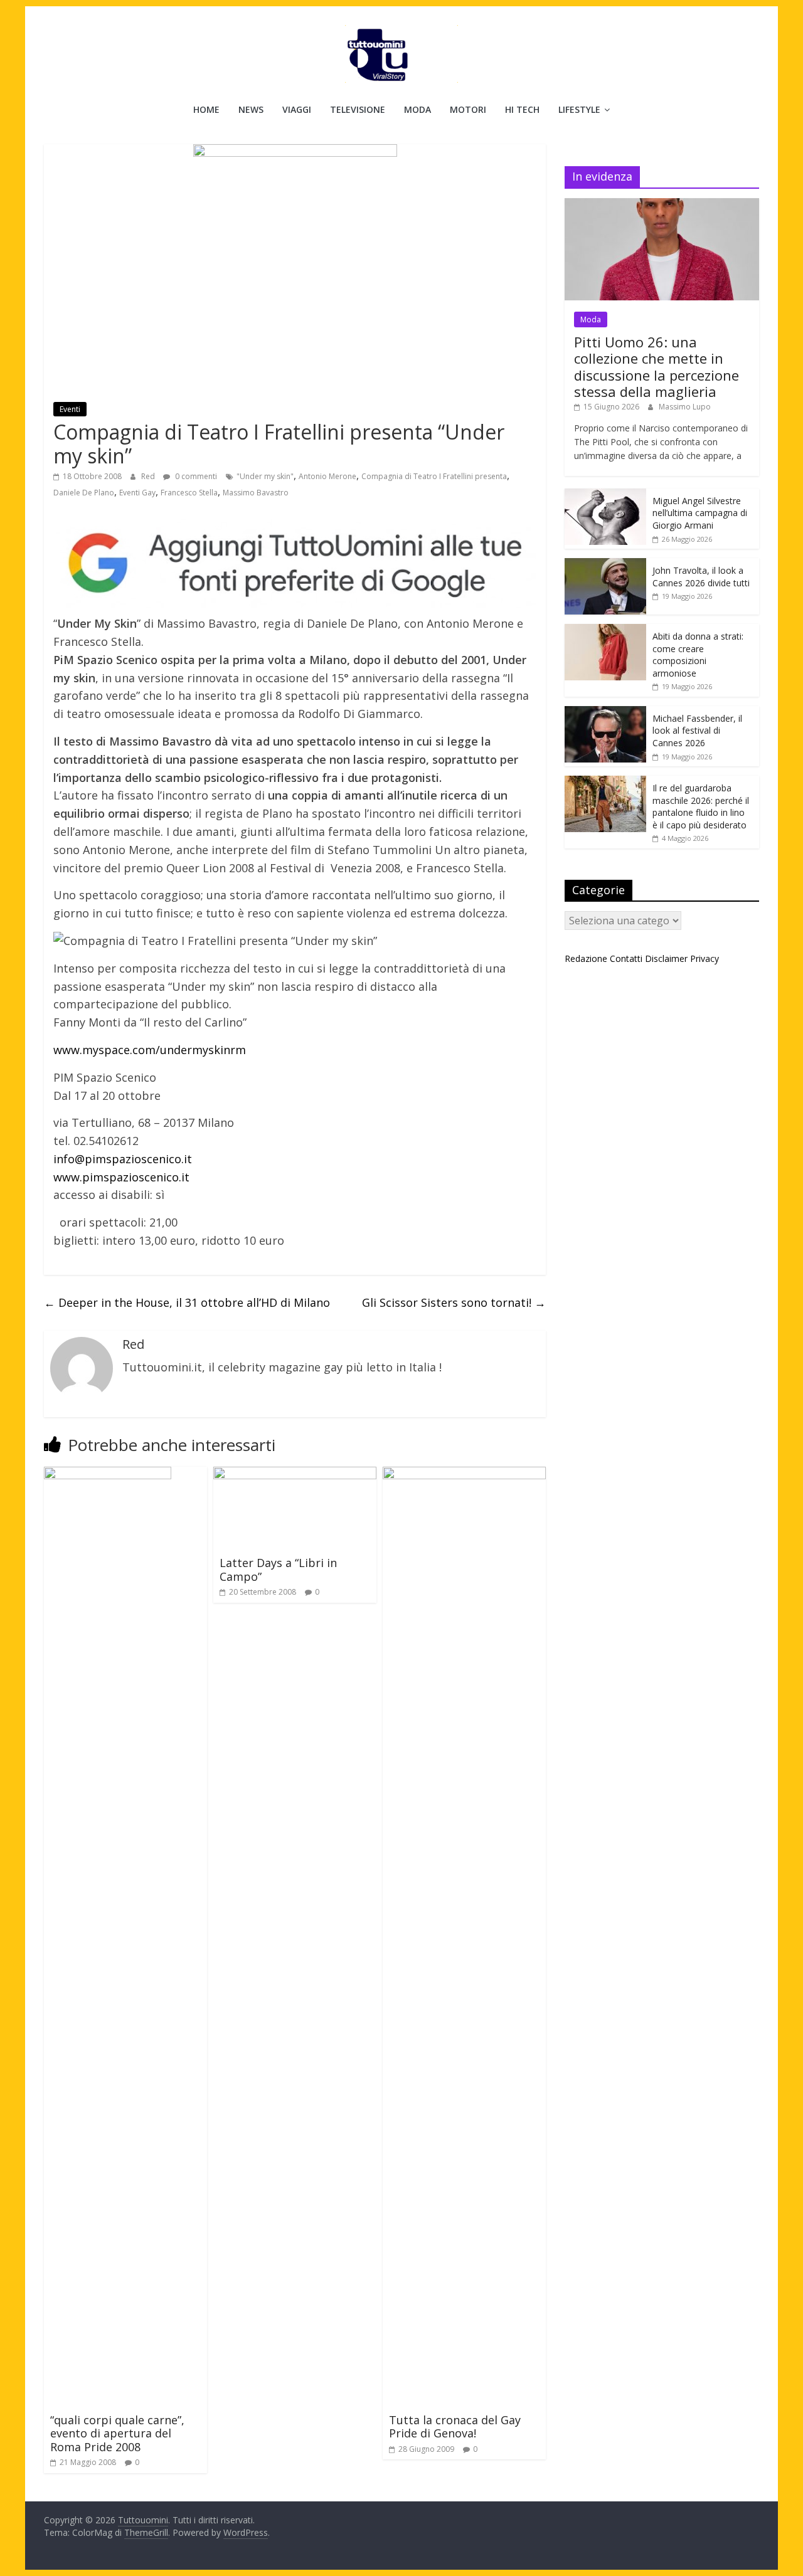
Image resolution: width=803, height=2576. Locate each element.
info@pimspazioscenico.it (123, 1159)
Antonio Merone (327, 476)
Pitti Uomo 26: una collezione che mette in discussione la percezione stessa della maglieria (657, 367)
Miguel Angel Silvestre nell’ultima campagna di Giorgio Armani (700, 513)
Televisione (358, 109)
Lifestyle (579, 109)
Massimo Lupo (685, 407)
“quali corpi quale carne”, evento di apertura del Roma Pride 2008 (117, 2433)
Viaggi (297, 109)
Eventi (70, 409)
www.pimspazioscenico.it (121, 1177)
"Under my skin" (265, 476)
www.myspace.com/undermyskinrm (150, 1050)
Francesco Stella (189, 493)
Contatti (626, 958)
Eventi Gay (137, 493)
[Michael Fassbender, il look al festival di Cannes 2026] (605, 713)
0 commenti (195, 476)
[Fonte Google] (295, 564)
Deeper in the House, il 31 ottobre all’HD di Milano (187, 1302)
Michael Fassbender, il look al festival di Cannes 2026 (697, 731)
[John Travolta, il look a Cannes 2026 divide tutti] (605, 565)
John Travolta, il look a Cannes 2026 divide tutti (701, 577)
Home (206, 109)
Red (149, 476)
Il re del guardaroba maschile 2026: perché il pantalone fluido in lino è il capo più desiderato (701, 806)
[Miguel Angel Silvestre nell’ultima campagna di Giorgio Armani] (605, 495)
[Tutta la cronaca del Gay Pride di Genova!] (464, 1474)
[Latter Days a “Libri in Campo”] (295, 1474)
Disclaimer (666, 958)
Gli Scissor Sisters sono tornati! (454, 1302)
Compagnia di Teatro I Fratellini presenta (434, 476)
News (251, 109)
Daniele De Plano (84, 493)
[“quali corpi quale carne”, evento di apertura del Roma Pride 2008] (108, 1474)
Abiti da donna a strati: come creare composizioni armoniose (698, 655)
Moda (417, 109)
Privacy (705, 958)
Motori (468, 109)
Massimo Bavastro (256, 493)
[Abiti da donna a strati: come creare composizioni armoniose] (605, 631)
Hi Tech (522, 109)
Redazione (586, 958)
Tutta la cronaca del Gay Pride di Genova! (455, 2427)
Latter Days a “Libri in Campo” (278, 1570)
